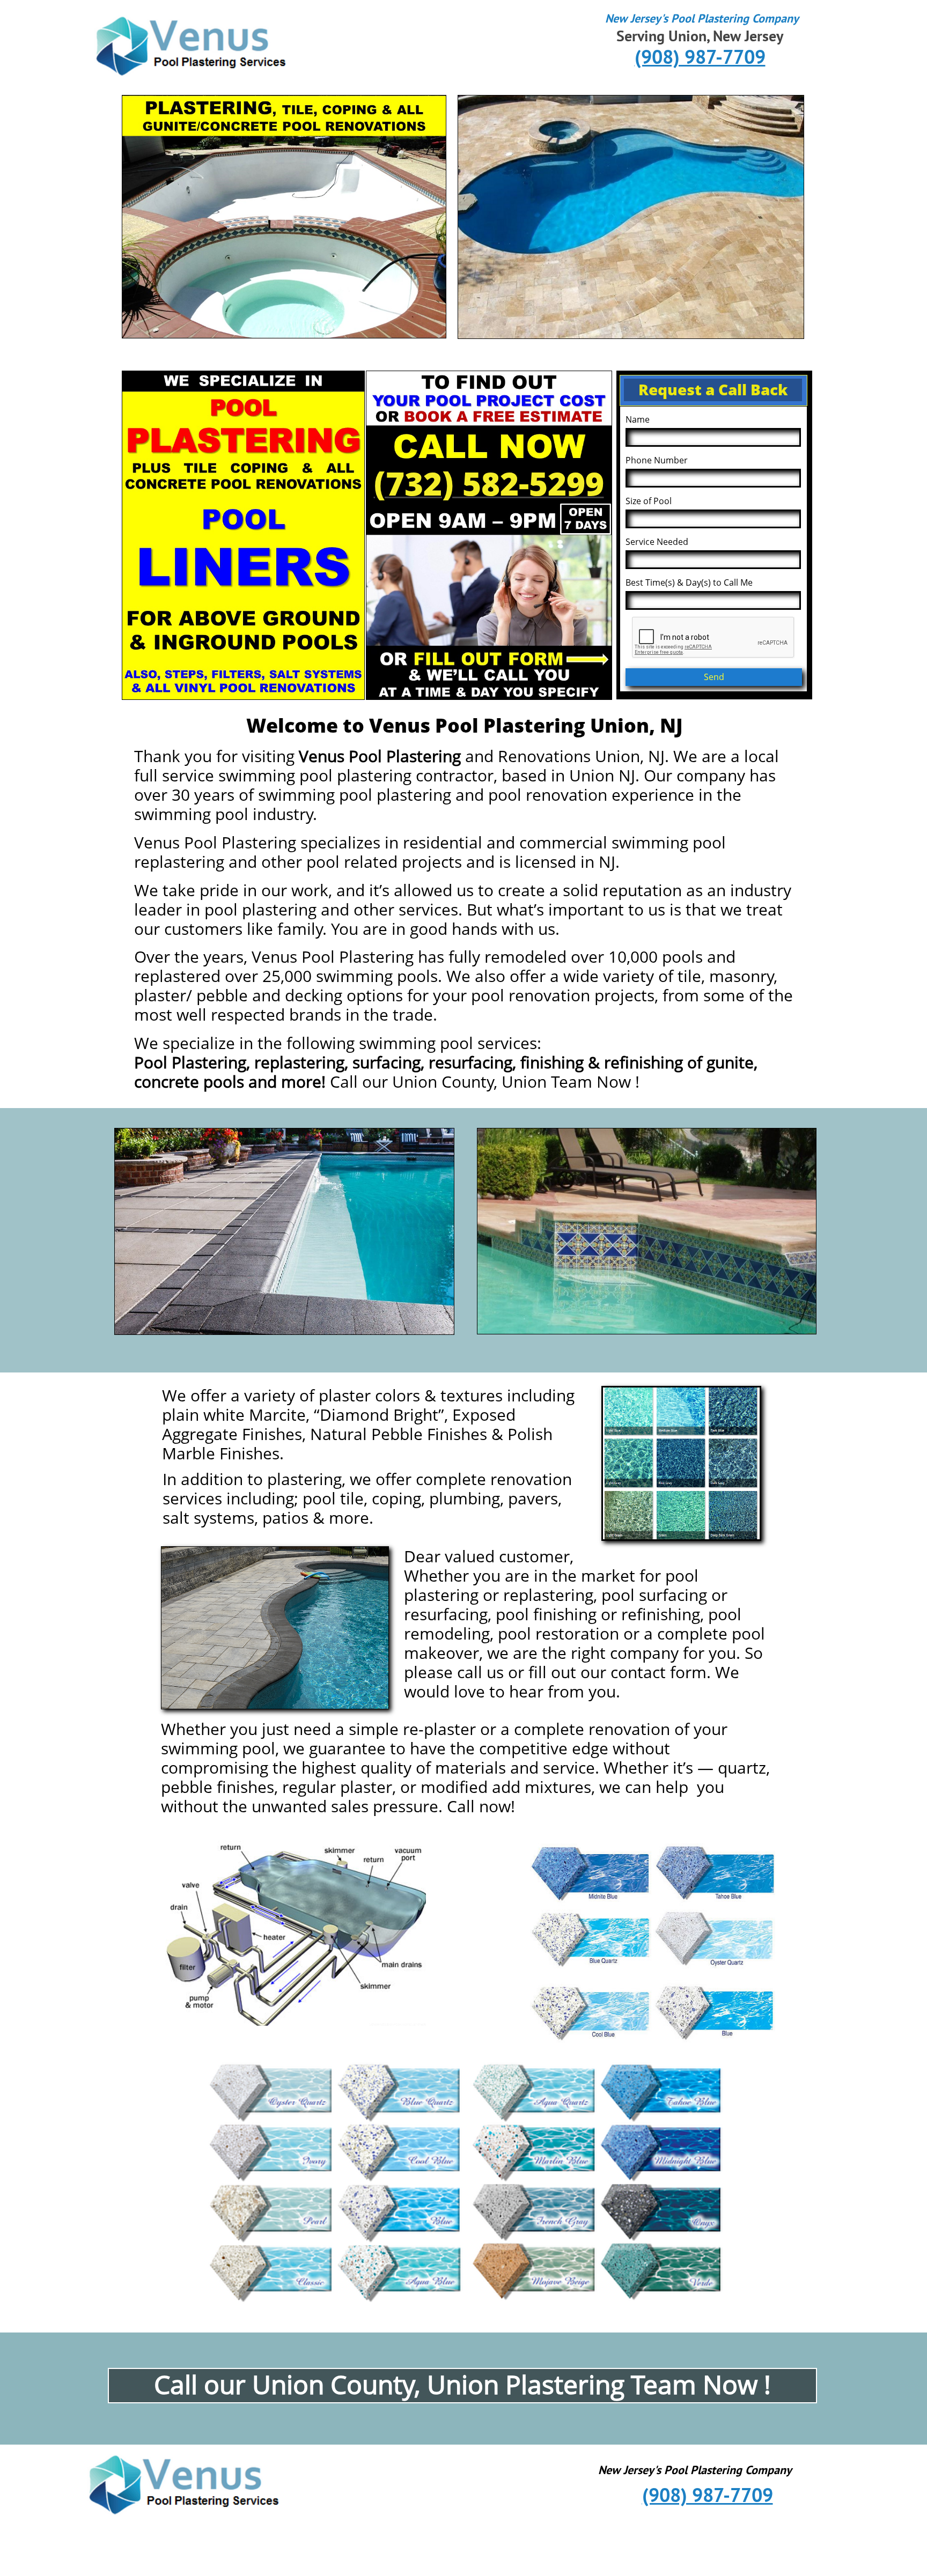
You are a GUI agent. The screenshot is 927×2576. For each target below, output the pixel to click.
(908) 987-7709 (466, 1305)
